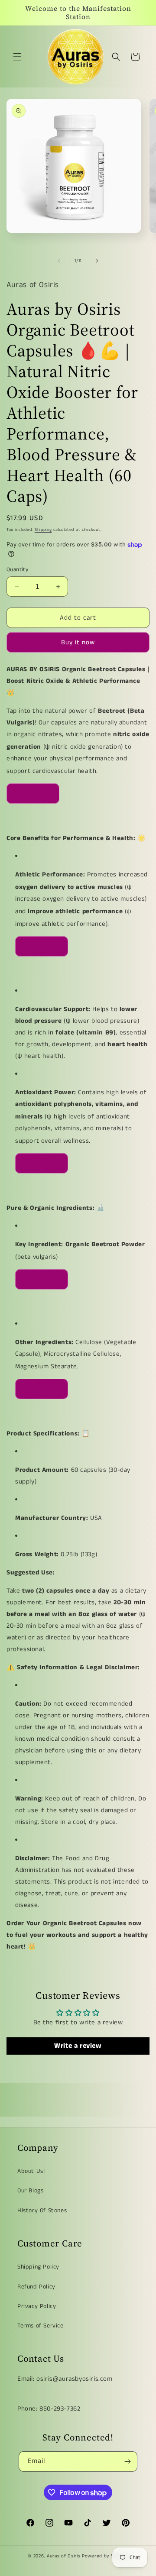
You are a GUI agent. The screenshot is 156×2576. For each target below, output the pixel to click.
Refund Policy (36, 2287)
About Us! (31, 2171)
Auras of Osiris (64, 2556)
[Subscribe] (127, 2461)
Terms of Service (41, 2326)
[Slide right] (97, 261)
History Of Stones (42, 2211)
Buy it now (78, 642)
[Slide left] (59, 261)
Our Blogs (30, 2191)
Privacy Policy (37, 2306)
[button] (17, 57)
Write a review (78, 2046)
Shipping (43, 530)
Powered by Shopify (105, 2556)
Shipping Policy (38, 2267)
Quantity (17, 570)
